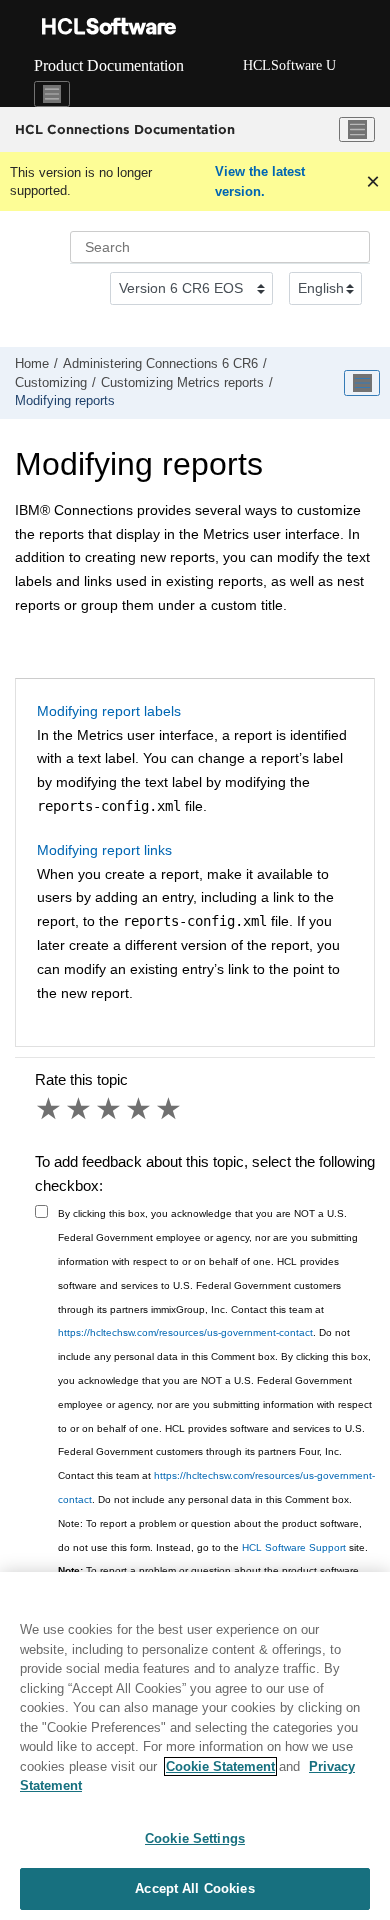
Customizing (51, 383)
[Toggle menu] (357, 130)
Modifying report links (104, 850)
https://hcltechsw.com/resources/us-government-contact (185, 1332)
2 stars (80, 1109)
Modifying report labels (109, 711)
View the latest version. (260, 181)
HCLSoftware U (289, 65)
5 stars (170, 1109)
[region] (195, 1746)
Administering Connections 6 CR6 (160, 364)
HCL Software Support (294, 1547)
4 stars (140, 1109)
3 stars (110, 1109)
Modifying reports (65, 401)
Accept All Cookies (194, 1888)
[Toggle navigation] (52, 94)
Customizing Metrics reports (182, 383)
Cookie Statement (220, 1766)
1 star (50, 1109)
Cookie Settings (195, 1838)
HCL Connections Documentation (125, 129)
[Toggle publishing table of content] (362, 383)
